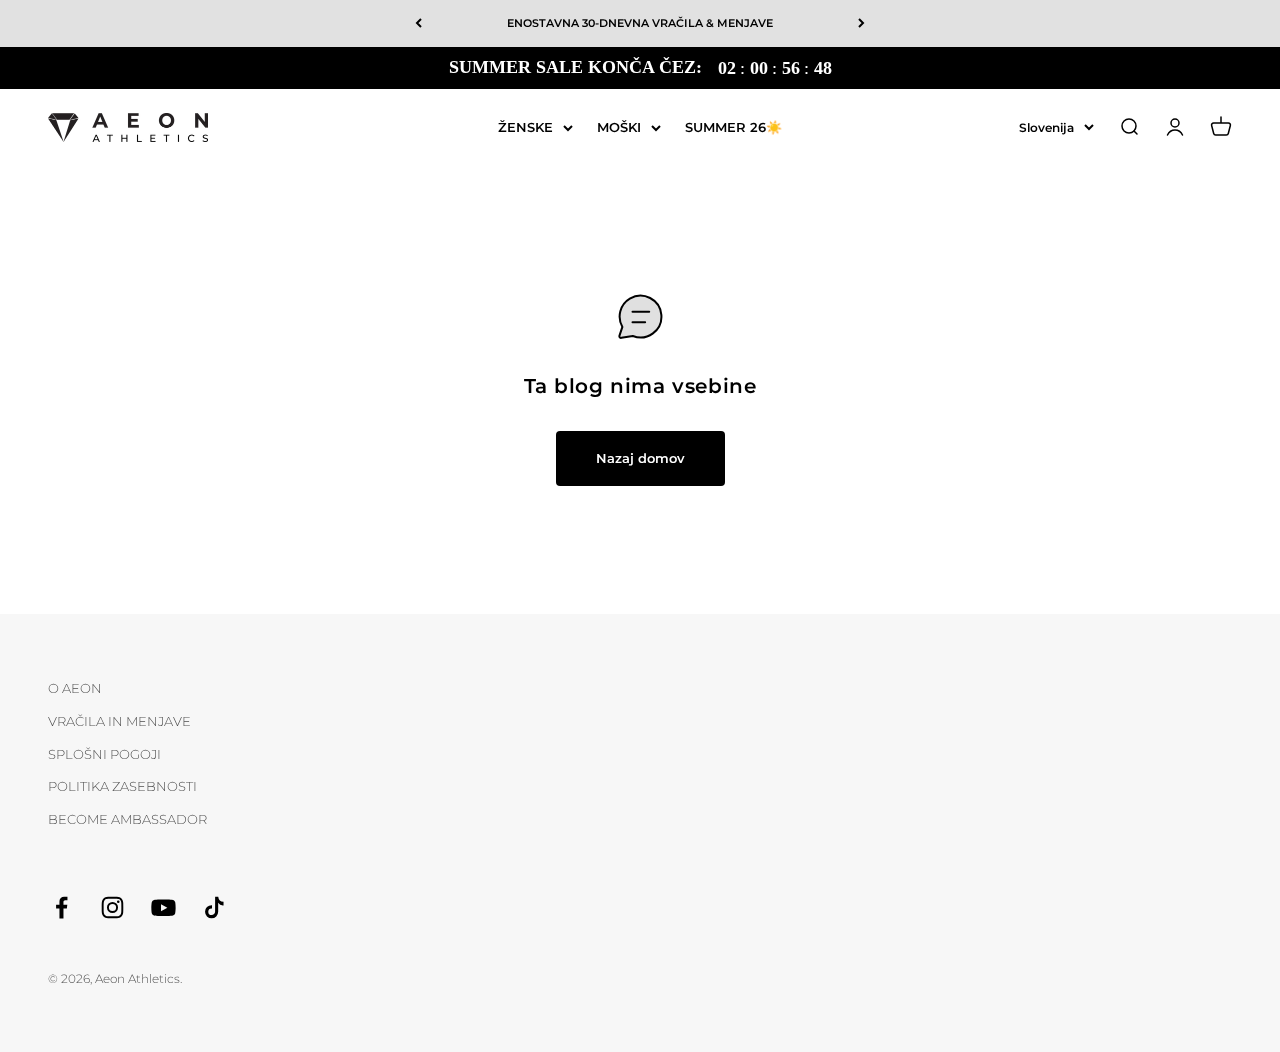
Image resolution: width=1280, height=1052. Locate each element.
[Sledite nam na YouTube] (163, 907)
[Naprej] (861, 23)
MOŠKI (619, 126)
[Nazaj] (418, 23)
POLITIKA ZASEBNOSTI (122, 786)
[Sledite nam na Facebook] (61, 907)
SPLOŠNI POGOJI (104, 754)
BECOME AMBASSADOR (127, 819)
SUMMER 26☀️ (733, 126)
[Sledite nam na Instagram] (112, 907)
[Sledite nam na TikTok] (214, 907)
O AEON (75, 688)
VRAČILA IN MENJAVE (119, 721)
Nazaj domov (640, 458)
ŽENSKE (525, 126)
